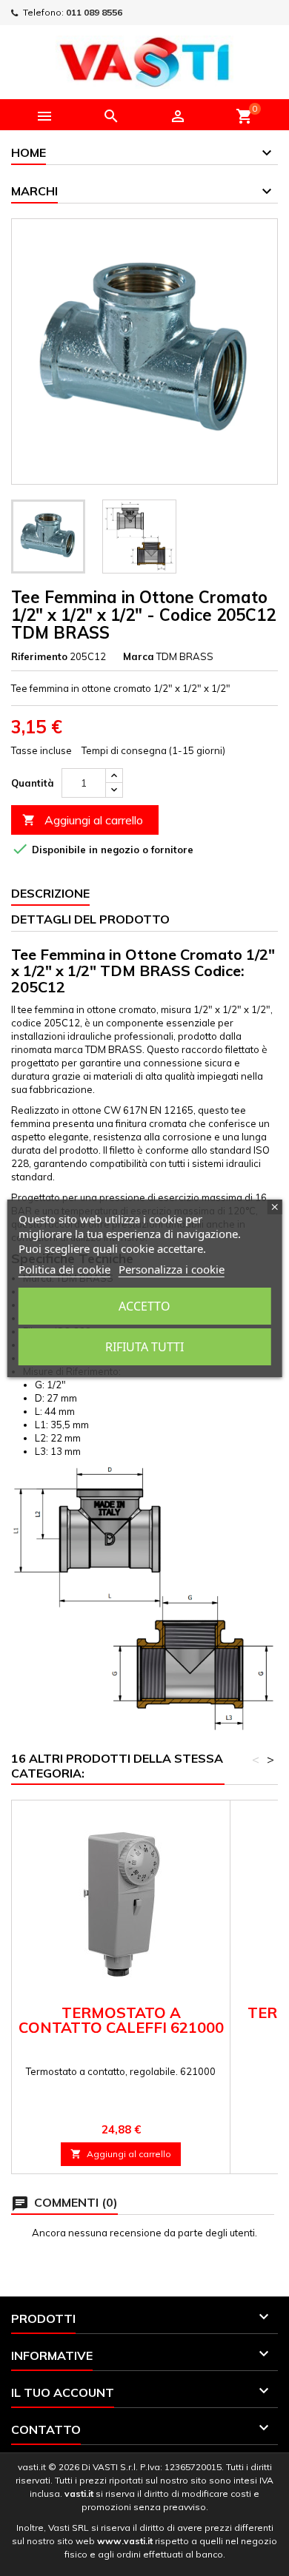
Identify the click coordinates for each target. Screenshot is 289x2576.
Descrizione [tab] (50, 893)
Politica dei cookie (64, 1269)
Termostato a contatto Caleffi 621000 (121, 2020)
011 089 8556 (94, 12)
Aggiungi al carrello (83, 820)
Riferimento (39, 656)
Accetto (144, 1306)
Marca (139, 656)
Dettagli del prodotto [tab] (90, 919)
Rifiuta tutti (144, 1347)
